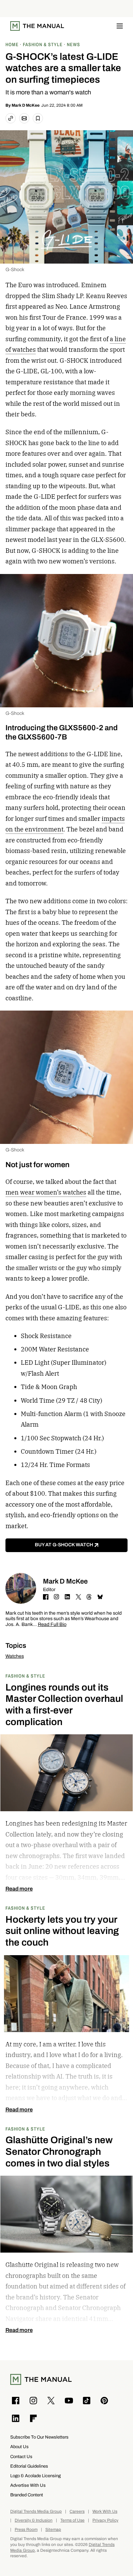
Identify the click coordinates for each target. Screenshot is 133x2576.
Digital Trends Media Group (36, 2512)
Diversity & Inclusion (34, 2520)
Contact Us (21, 2457)
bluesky (100, 1597)
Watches (15, 1656)
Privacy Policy (105, 2520)
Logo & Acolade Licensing (35, 2476)
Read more (19, 1889)
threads (89, 1597)
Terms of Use (72, 2520)
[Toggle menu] (120, 26)
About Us (19, 2447)
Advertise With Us (28, 2485)
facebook (46, 1597)
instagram (57, 1597)
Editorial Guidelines (29, 2466)
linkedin (68, 1597)
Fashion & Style (25, 1676)
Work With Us (105, 2512)
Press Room (26, 2530)
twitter (78, 1597)
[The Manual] (37, 26)
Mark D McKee (26, 105)
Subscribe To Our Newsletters (39, 2437)
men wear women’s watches (46, 1192)
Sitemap (53, 2530)
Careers (77, 2512)
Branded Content (27, 2495)
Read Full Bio (52, 1625)
